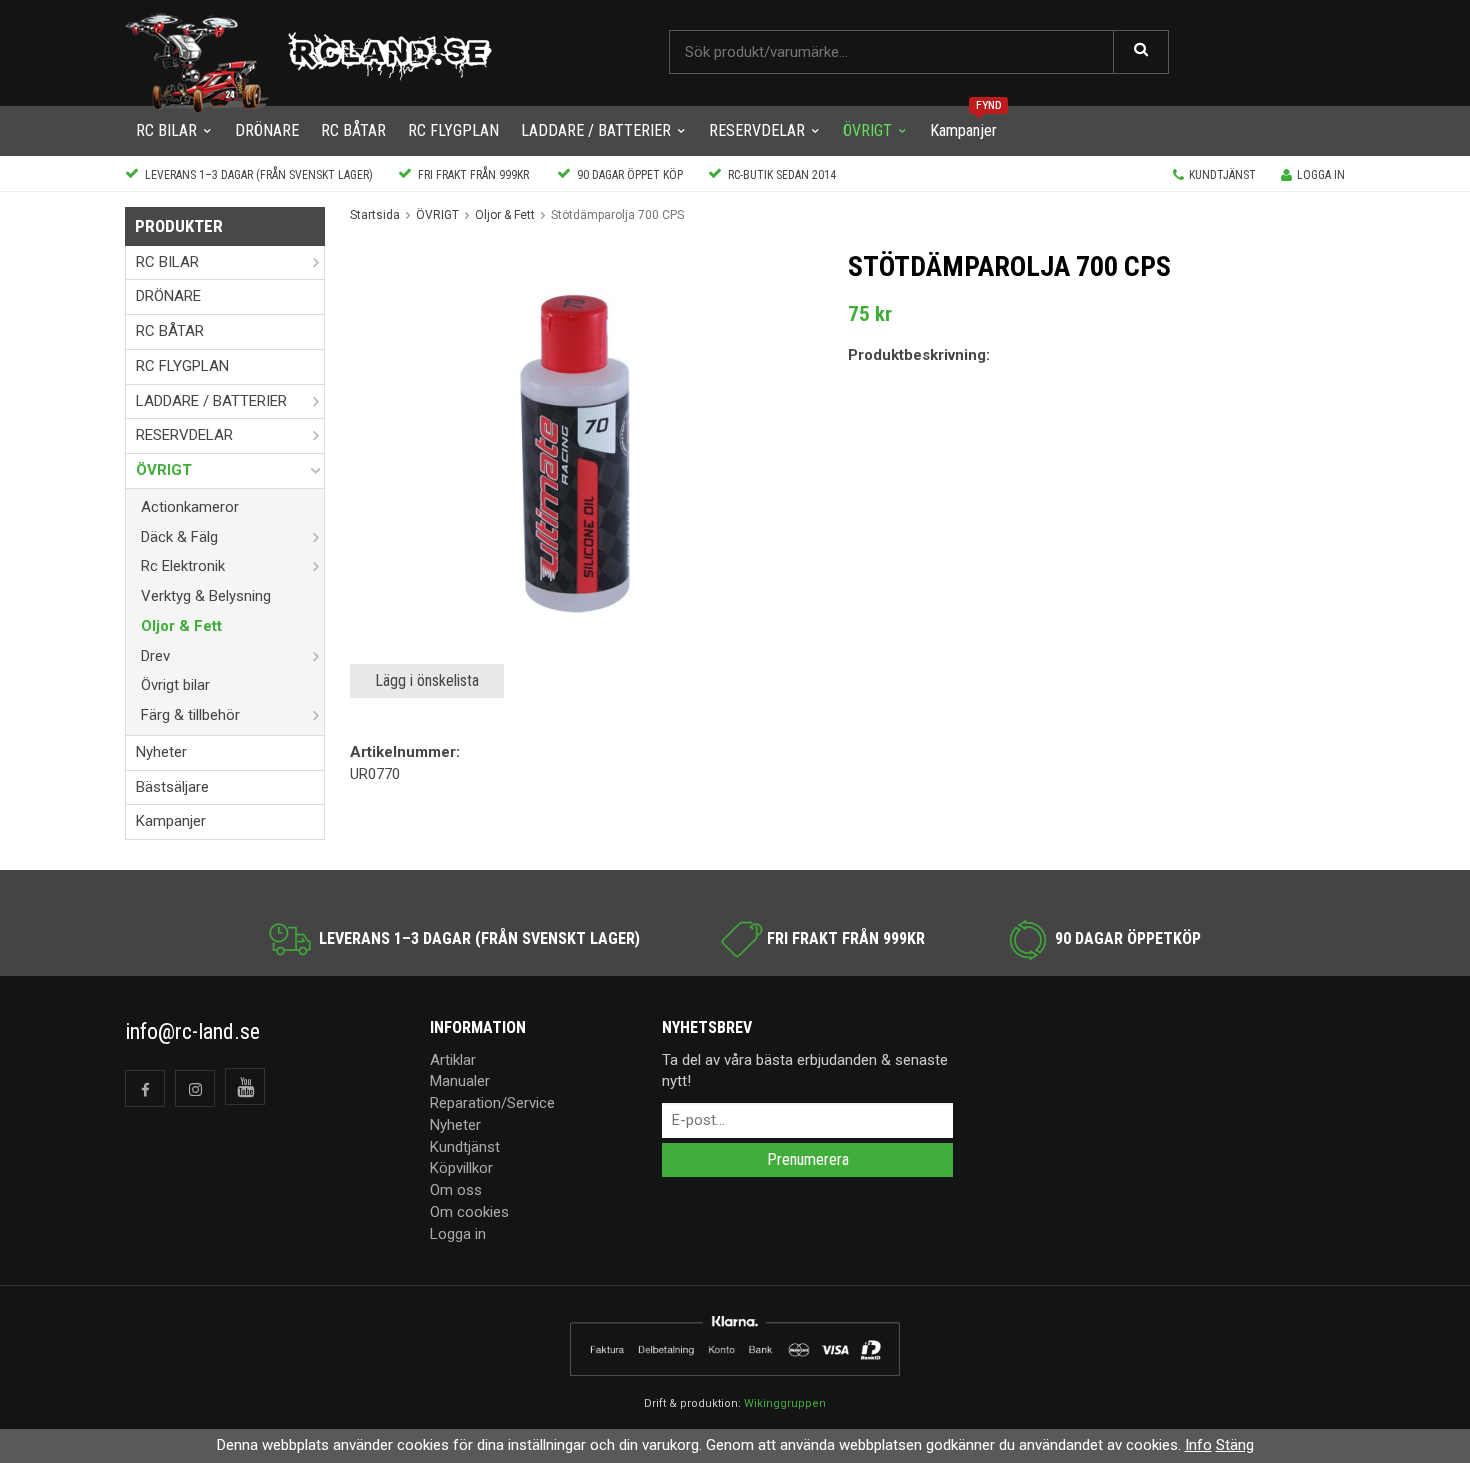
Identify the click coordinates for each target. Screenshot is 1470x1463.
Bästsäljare (172, 787)
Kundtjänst (1222, 175)
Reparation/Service (492, 1103)
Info (1198, 1445)
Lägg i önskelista (427, 680)
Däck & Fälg (179, 537)
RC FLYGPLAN (453, 130)
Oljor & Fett (181, 626)
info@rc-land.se (192, 1031)
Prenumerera (808, 1159)
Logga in (1321, 175)
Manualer (460, 1081)
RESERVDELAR (757, 130)
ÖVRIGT (867, 130)
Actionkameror (190, 507)
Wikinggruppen (785, 1403)
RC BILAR (166, 130)
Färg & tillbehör (190, 715)
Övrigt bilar (175, 685)
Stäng (1235, 1445)
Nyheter (161, 752)
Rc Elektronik (183, 566)
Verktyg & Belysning (206, 596)
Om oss (456, 1190)
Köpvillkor (461, 1168)
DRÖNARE (267, 130)
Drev (155, 656)
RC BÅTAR (353, 130)
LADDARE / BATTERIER (596, 130)
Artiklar (453, 1060)
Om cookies (469, 1212)
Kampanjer (963, 130)
